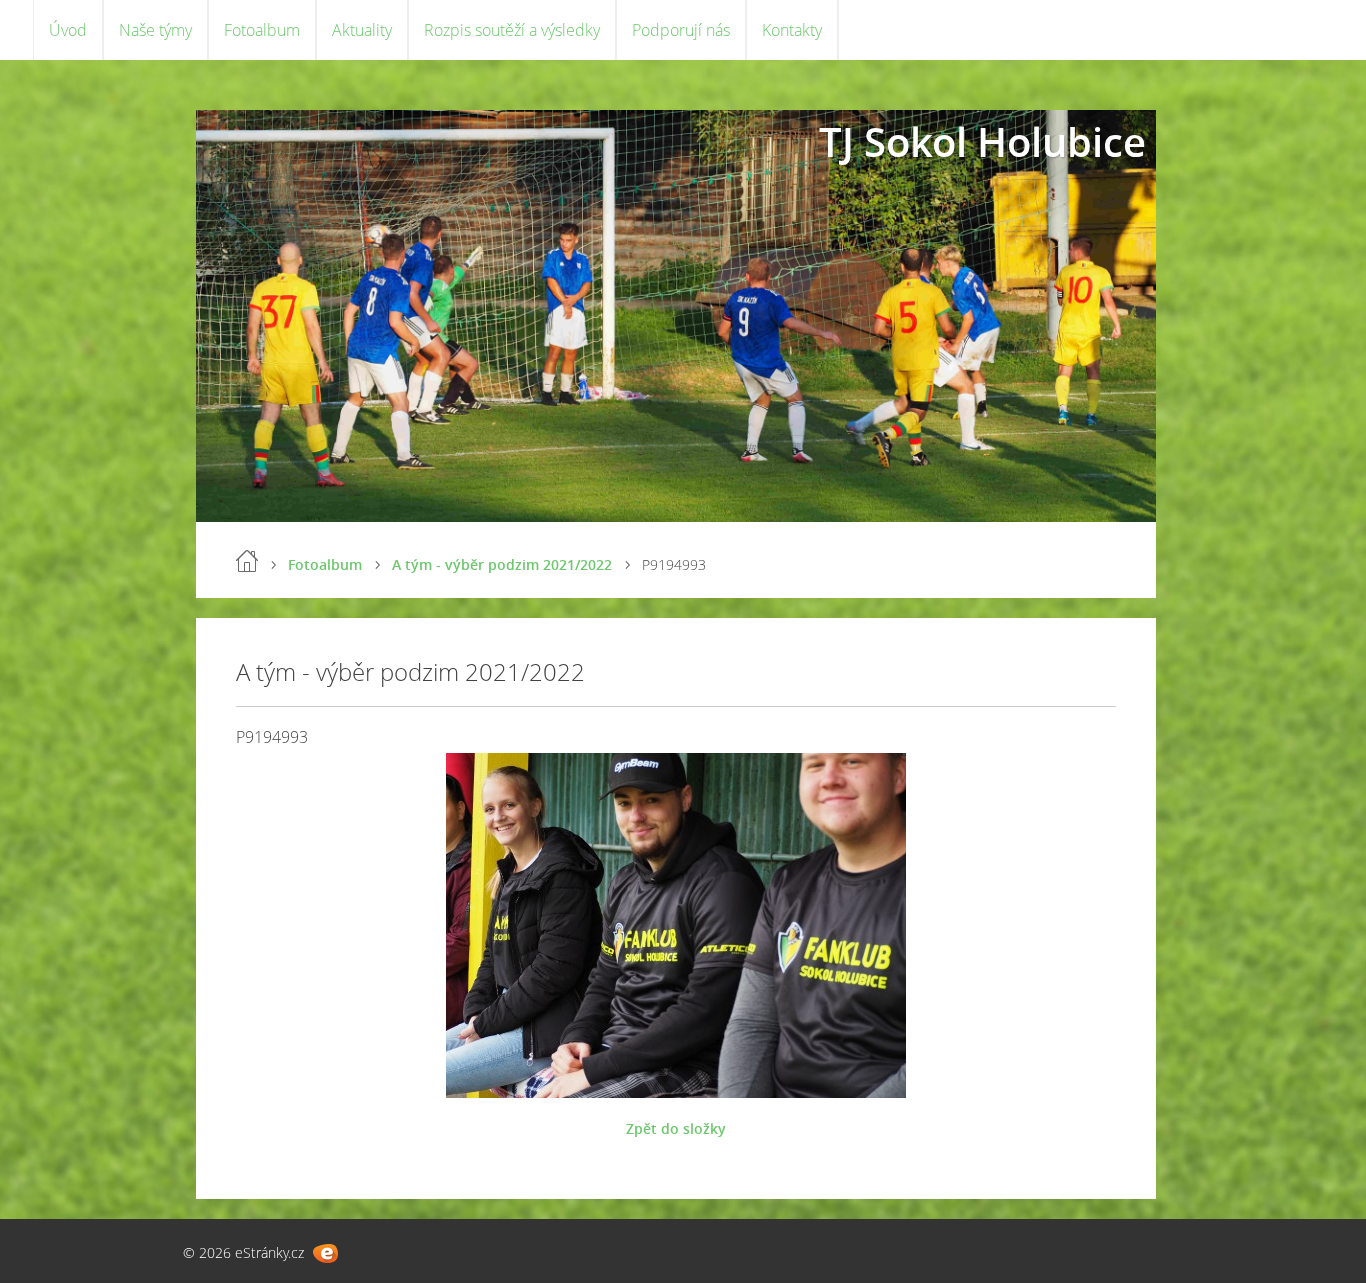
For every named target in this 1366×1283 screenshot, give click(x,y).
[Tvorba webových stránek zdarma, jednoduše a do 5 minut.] (325, 1253)
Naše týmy (155, 30)
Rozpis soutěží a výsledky (512, 30)
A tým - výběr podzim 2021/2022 (502, 564)
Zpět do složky (676, 1128)
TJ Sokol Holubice (982, 141)
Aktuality (362, 30)
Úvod (68, 30)
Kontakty (792, 30)
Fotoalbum (262, 30)
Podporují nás (681, 30)
